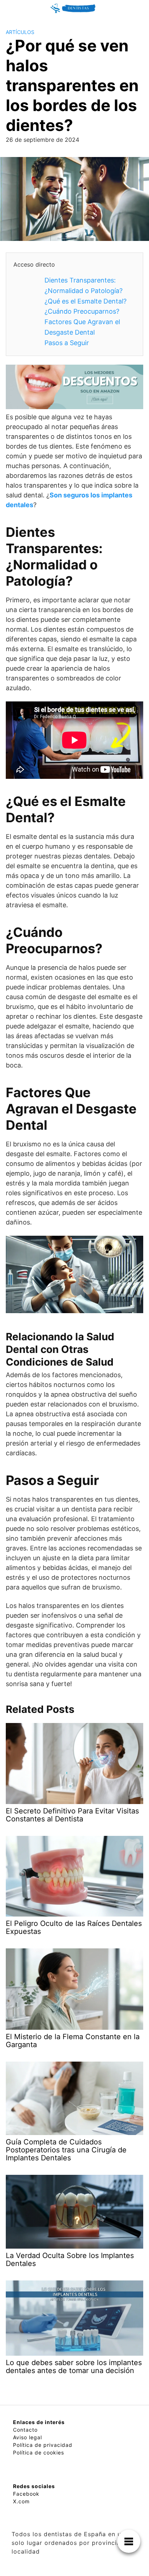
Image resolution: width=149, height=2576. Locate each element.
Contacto (25, 2430)
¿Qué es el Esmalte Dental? (86, 301)
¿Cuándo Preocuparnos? (82, 311)
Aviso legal (27, 2437)
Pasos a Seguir (67, 343)
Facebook (26, 2494)
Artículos (20, 32)
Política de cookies (39, 2452)
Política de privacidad (43, 2445)
